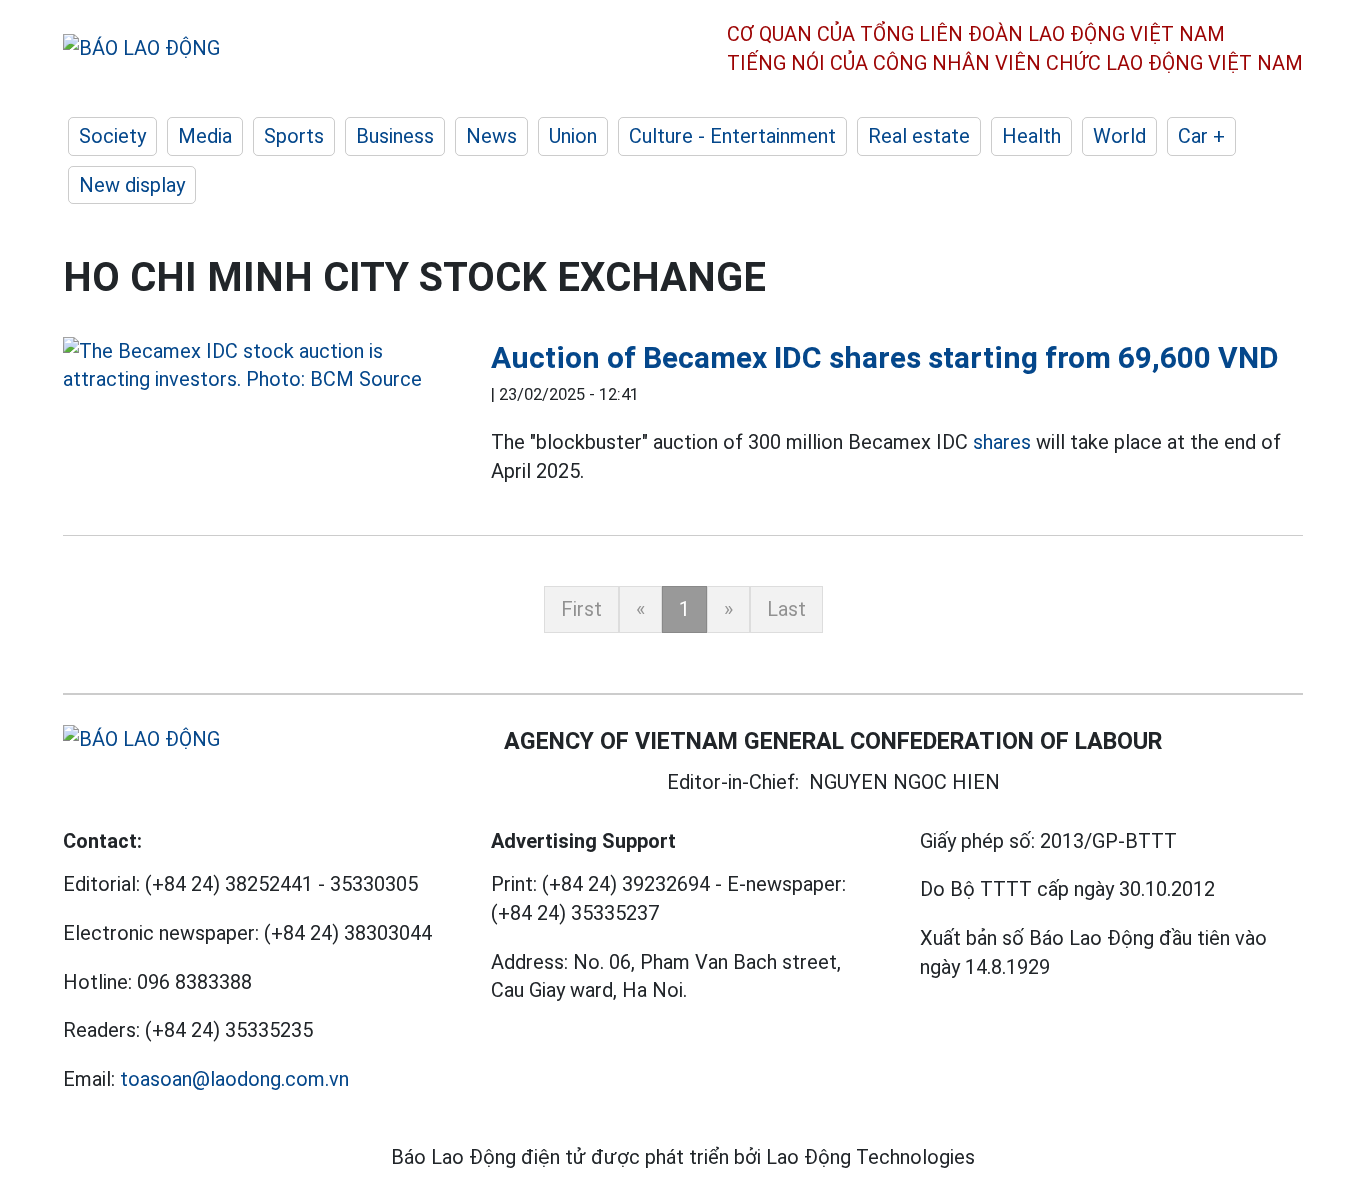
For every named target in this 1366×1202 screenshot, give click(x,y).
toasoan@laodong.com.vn (234, 1079)
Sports (294, 136)
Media (205, 136)
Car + (1201, 136)
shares (1002, 442)
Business (395, 136)
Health (1031, 136)
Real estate (919, 136)
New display (132, 185)
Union (573, 136)
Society (112, 136)
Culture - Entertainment (732, 136)
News (491, 136)
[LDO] (262, 365)
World (1119, 136)
